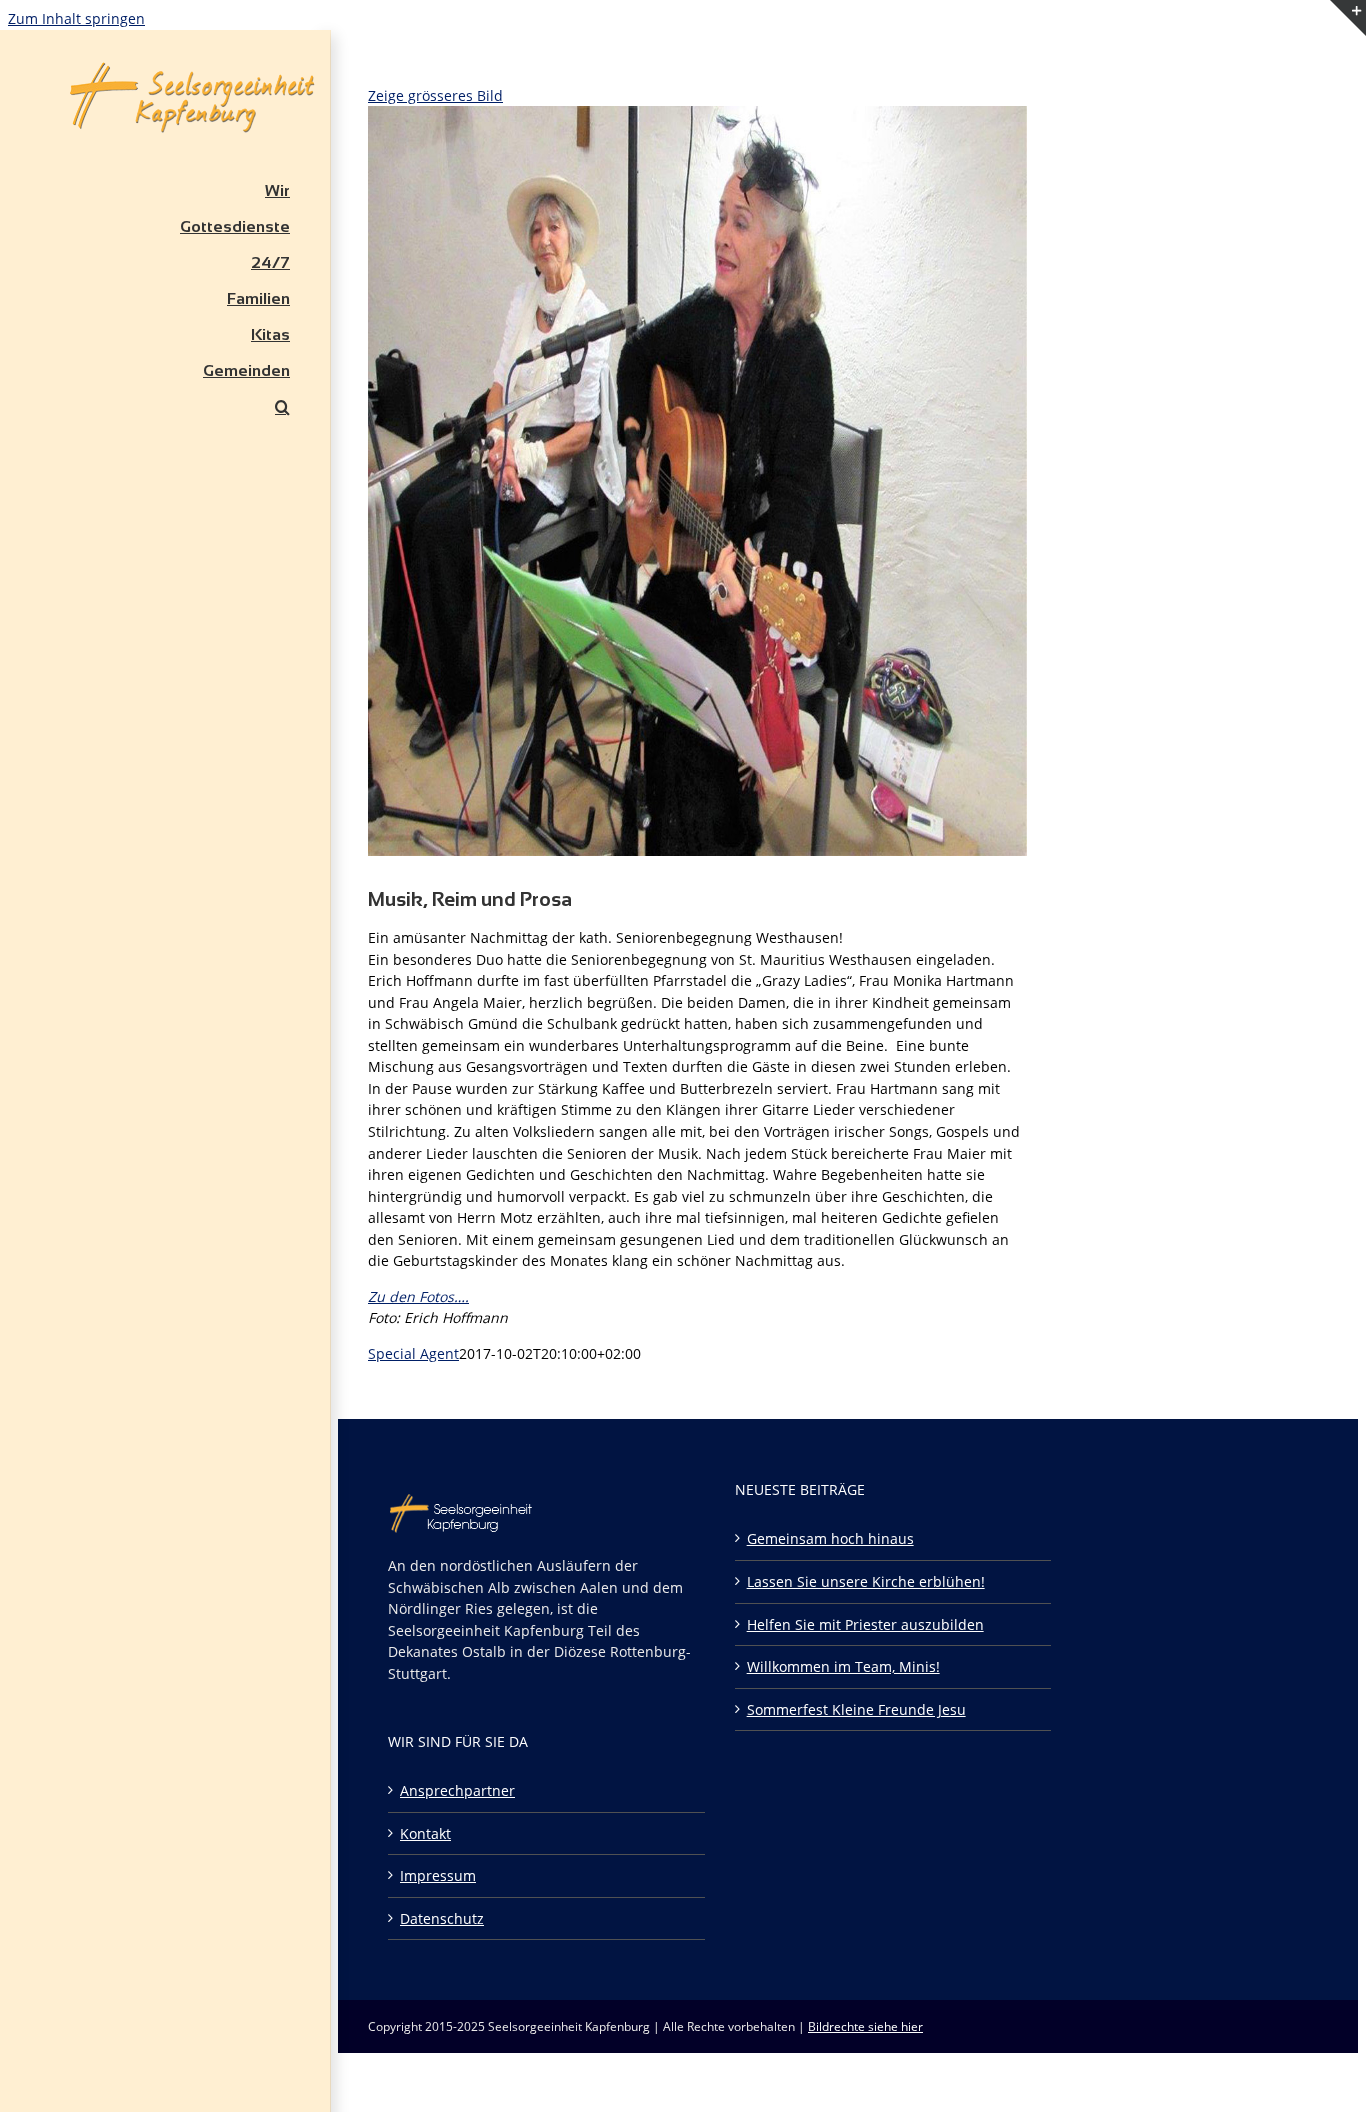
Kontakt (425, 1833)
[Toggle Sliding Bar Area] (1348, 61)
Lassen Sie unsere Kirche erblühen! (866, 1581)
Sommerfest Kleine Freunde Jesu (856, 1709)
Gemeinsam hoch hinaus (830, 1538)
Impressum (438, 1875)
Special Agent (413, 1353)
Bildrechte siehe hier (865, 2026)
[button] (165, 407)
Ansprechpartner (457, 1790)
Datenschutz (442, 1918)
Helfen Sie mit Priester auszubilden (865, 1624)
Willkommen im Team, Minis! (843, 1666)
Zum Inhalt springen (76, 18)
